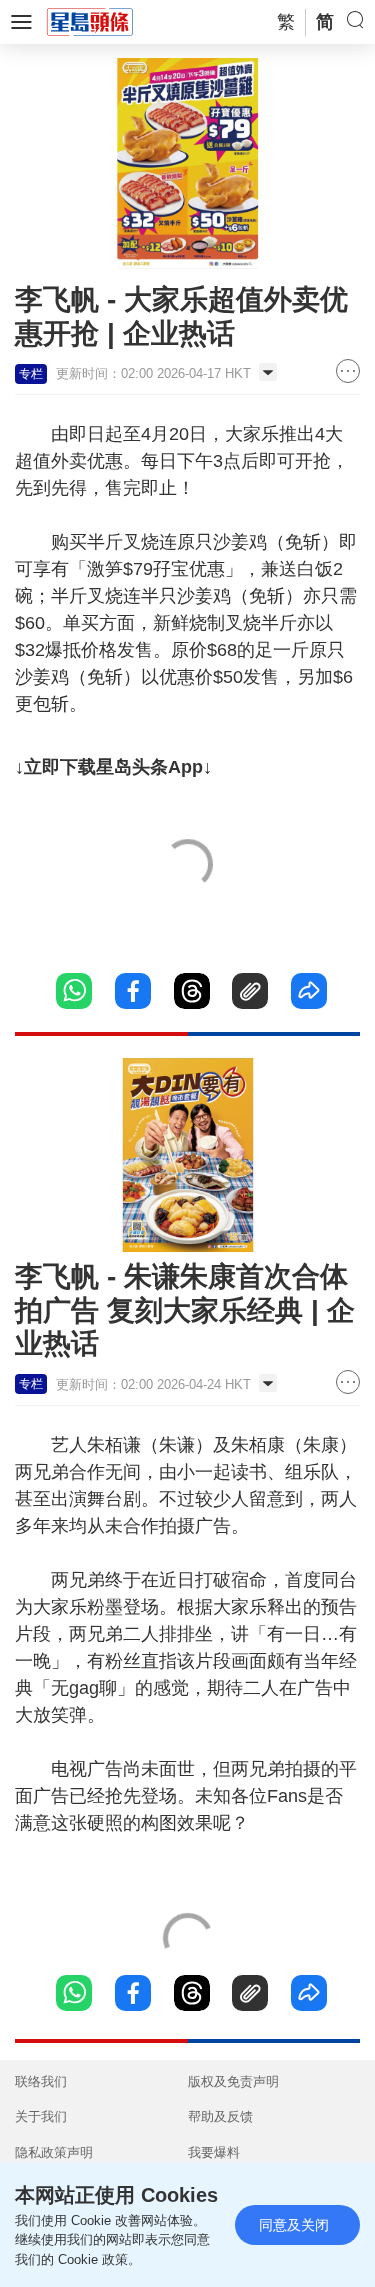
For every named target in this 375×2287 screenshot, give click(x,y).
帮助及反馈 (220, 2116)
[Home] (90, 21)
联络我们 (41, 2081)
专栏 (31, 374)
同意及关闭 (294, 2225)
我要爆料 (214, 2152)
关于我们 (41, 2116)
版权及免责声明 (233, 2081)
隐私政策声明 (54, 2152)
